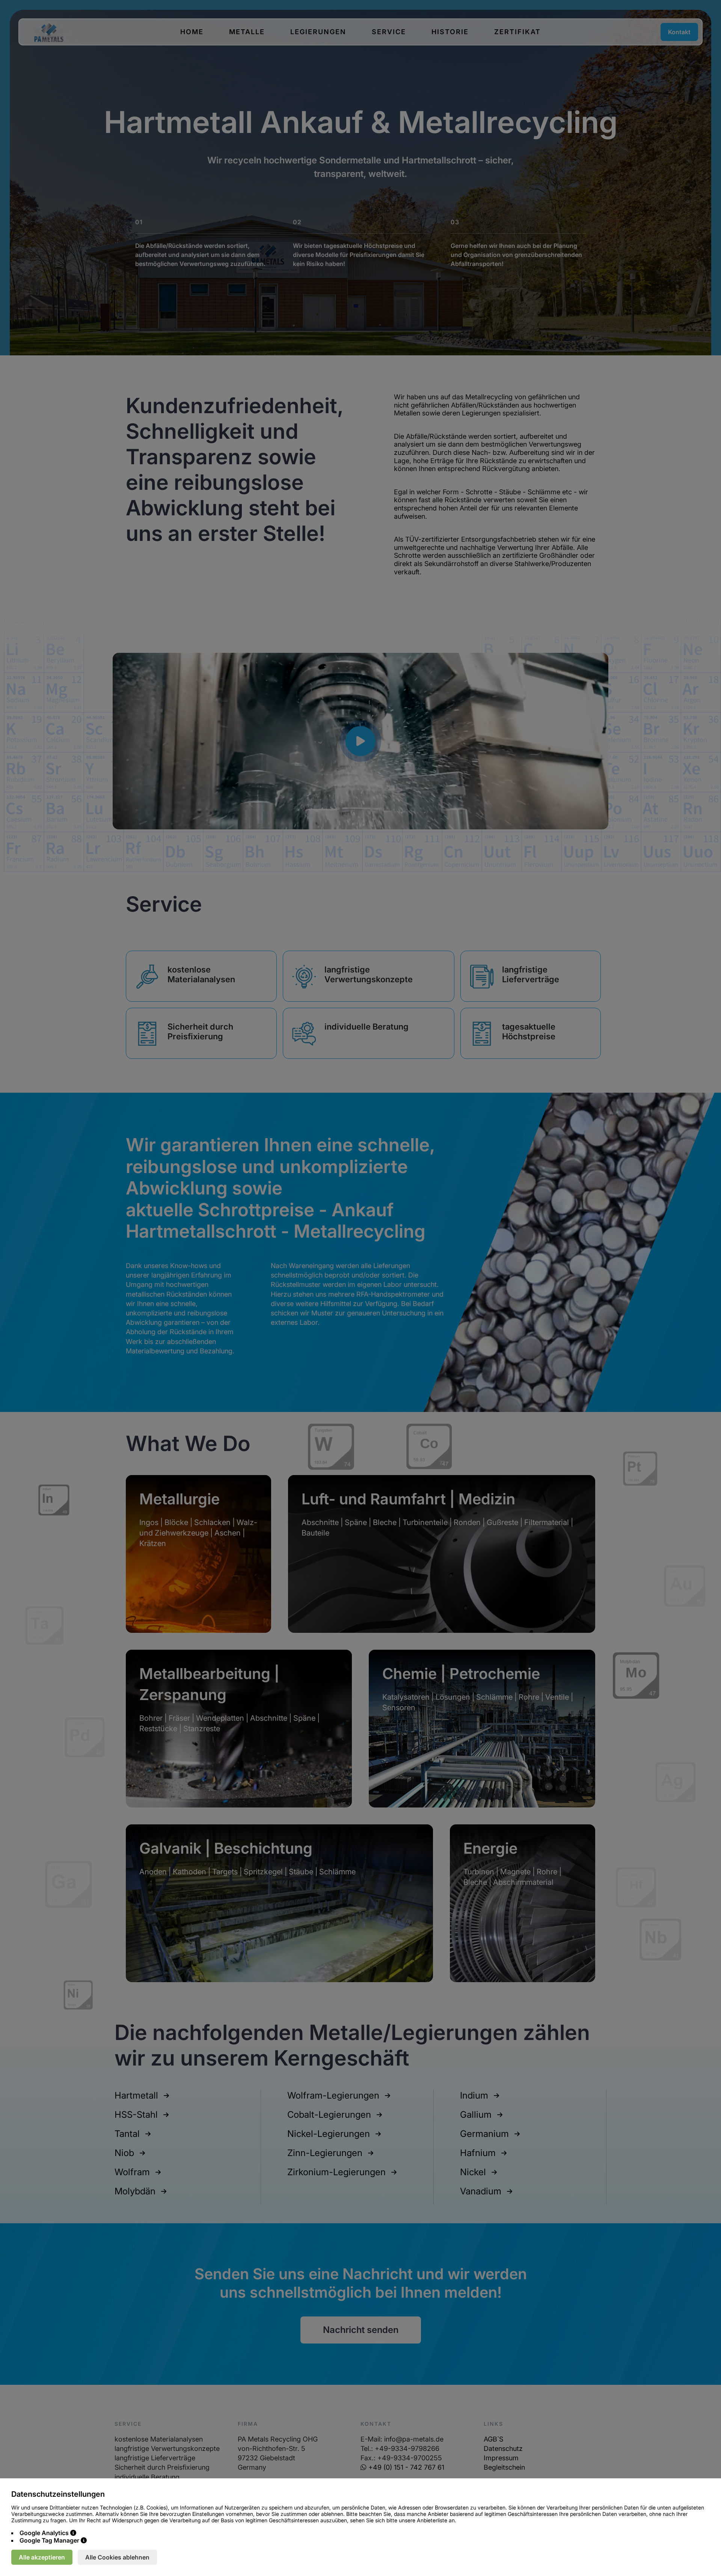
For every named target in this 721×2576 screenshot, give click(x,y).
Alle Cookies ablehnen (117, 2557)
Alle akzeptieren (42, 2557)
